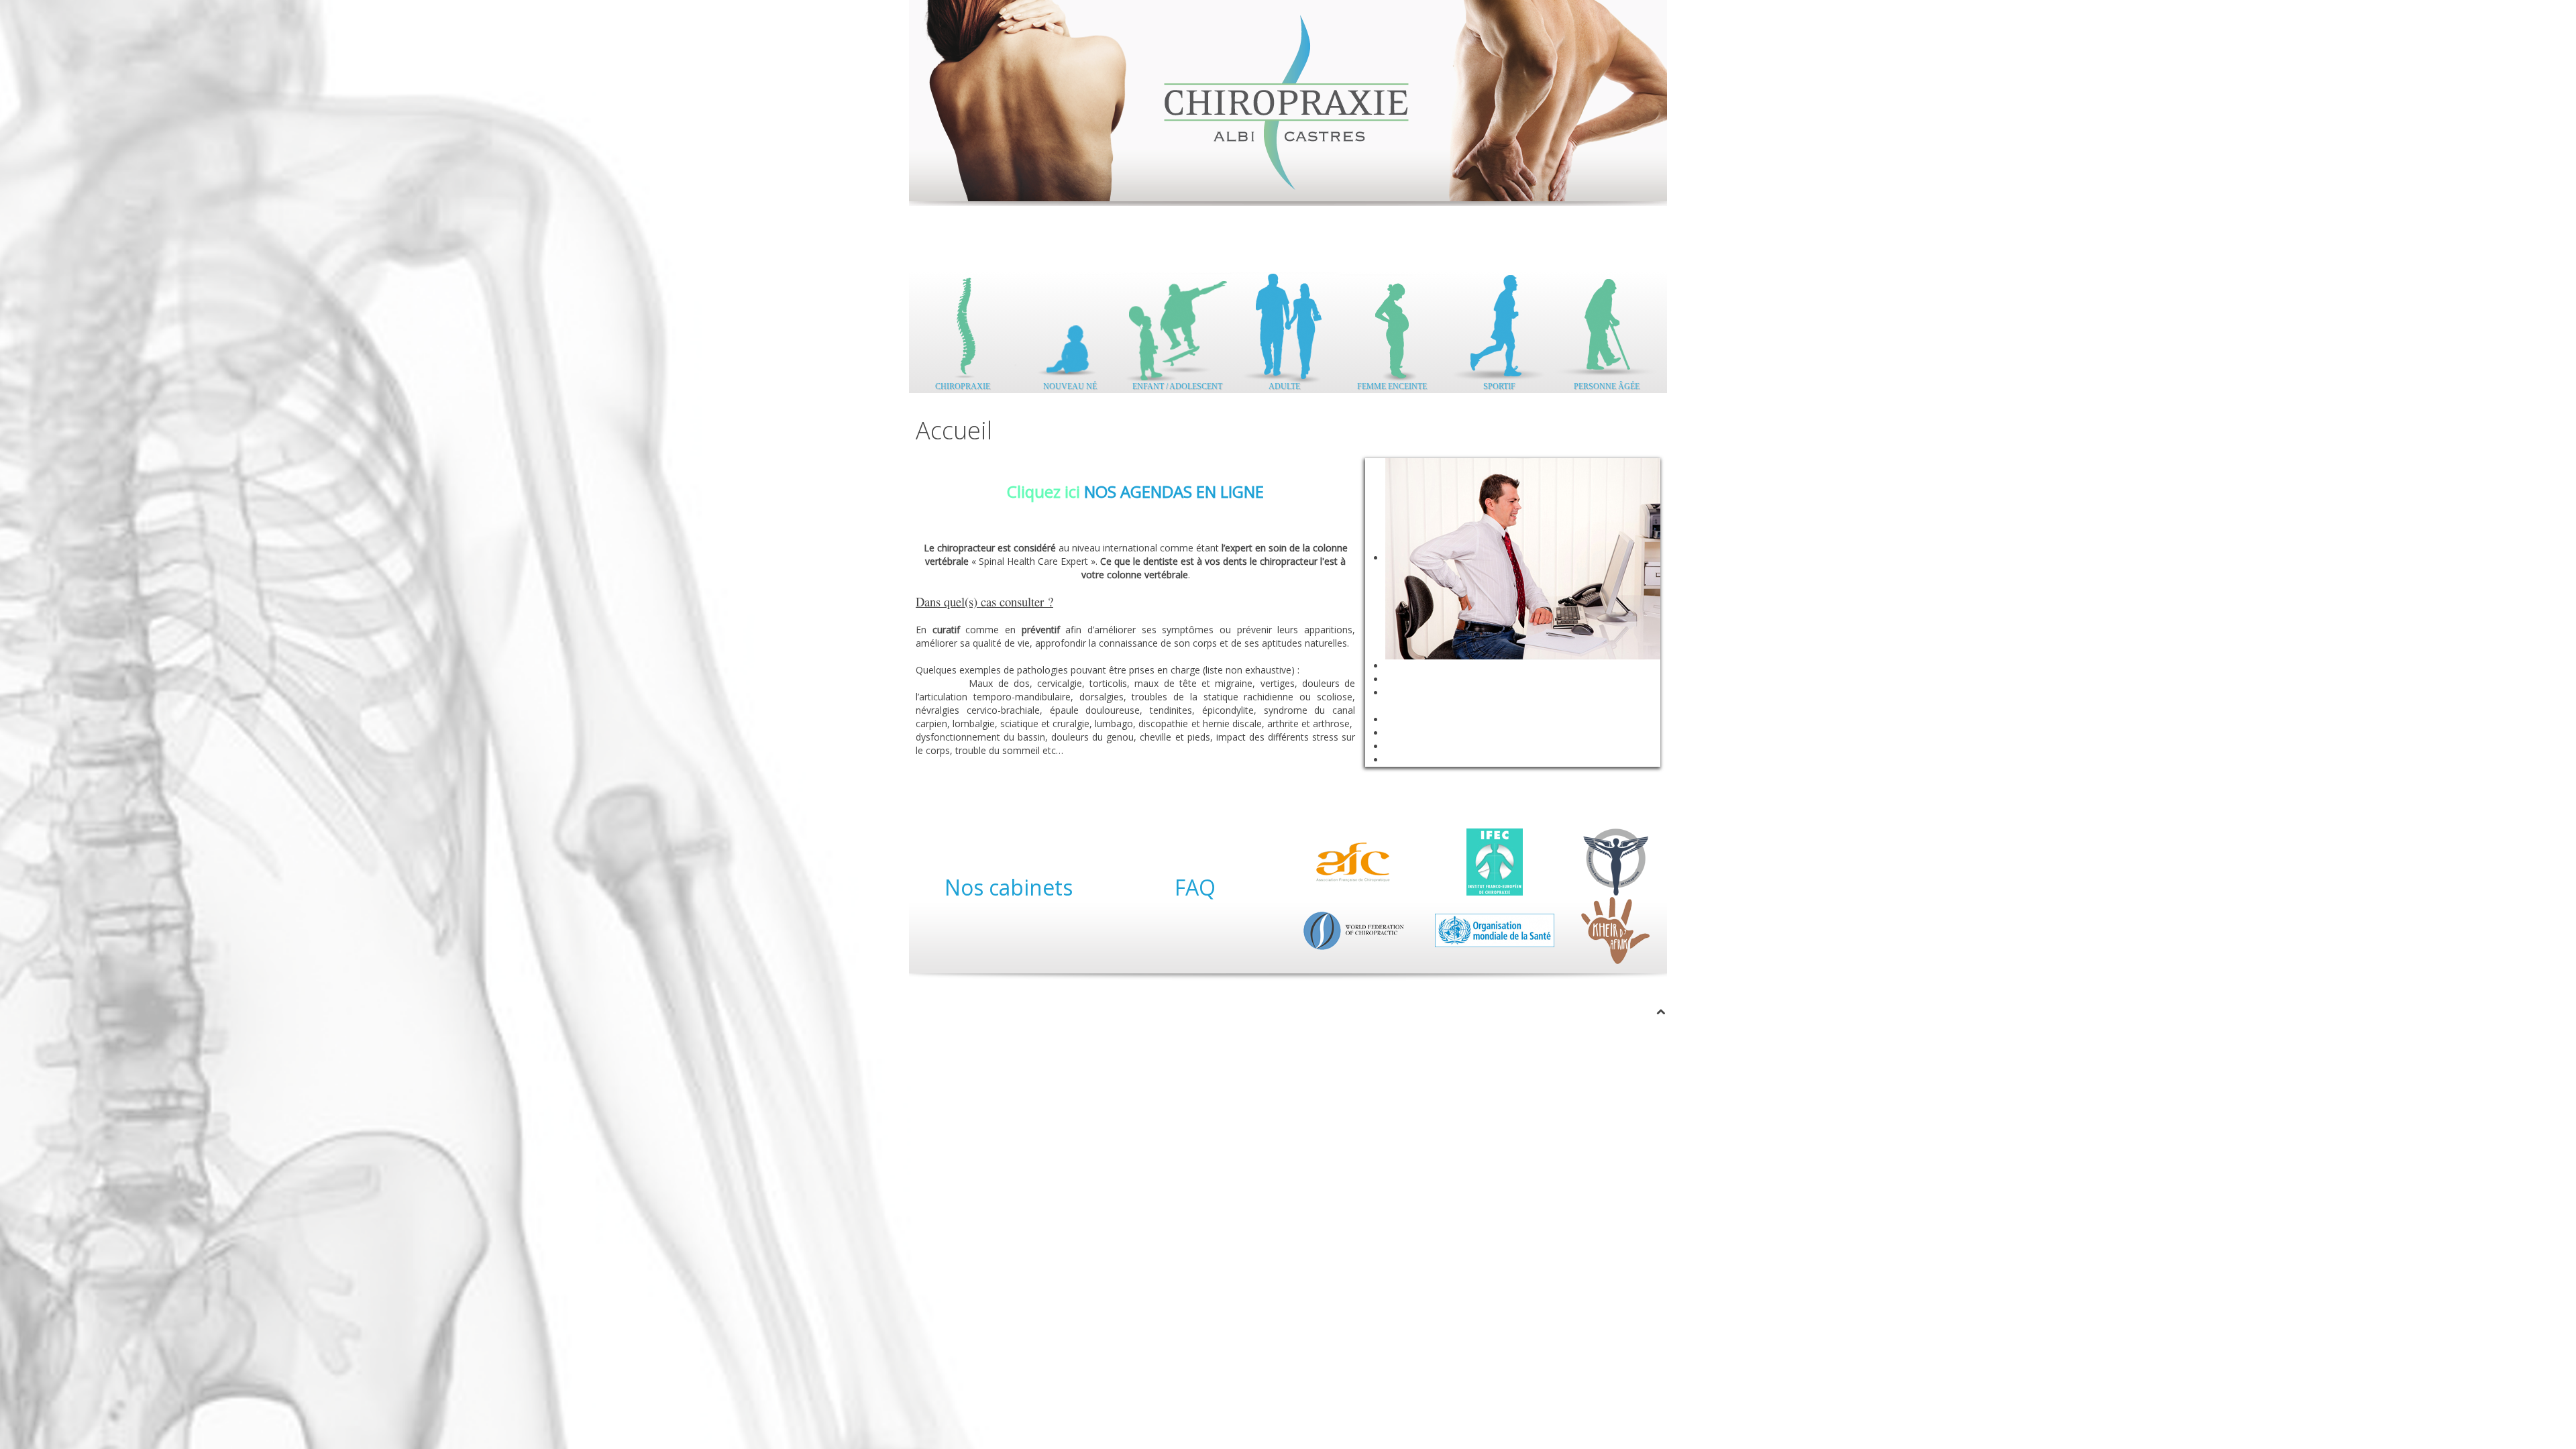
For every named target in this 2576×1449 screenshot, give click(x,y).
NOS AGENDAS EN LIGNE (1174, 491)
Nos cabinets (1009, 887)
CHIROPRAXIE (963, 383)
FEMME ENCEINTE (1392, 383)
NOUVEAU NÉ (1070, 383)
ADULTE (1284, 383)
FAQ (1195, 887)
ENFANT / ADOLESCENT (1177, 383)
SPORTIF (1499, 383)
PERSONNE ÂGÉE (1607, 383)
